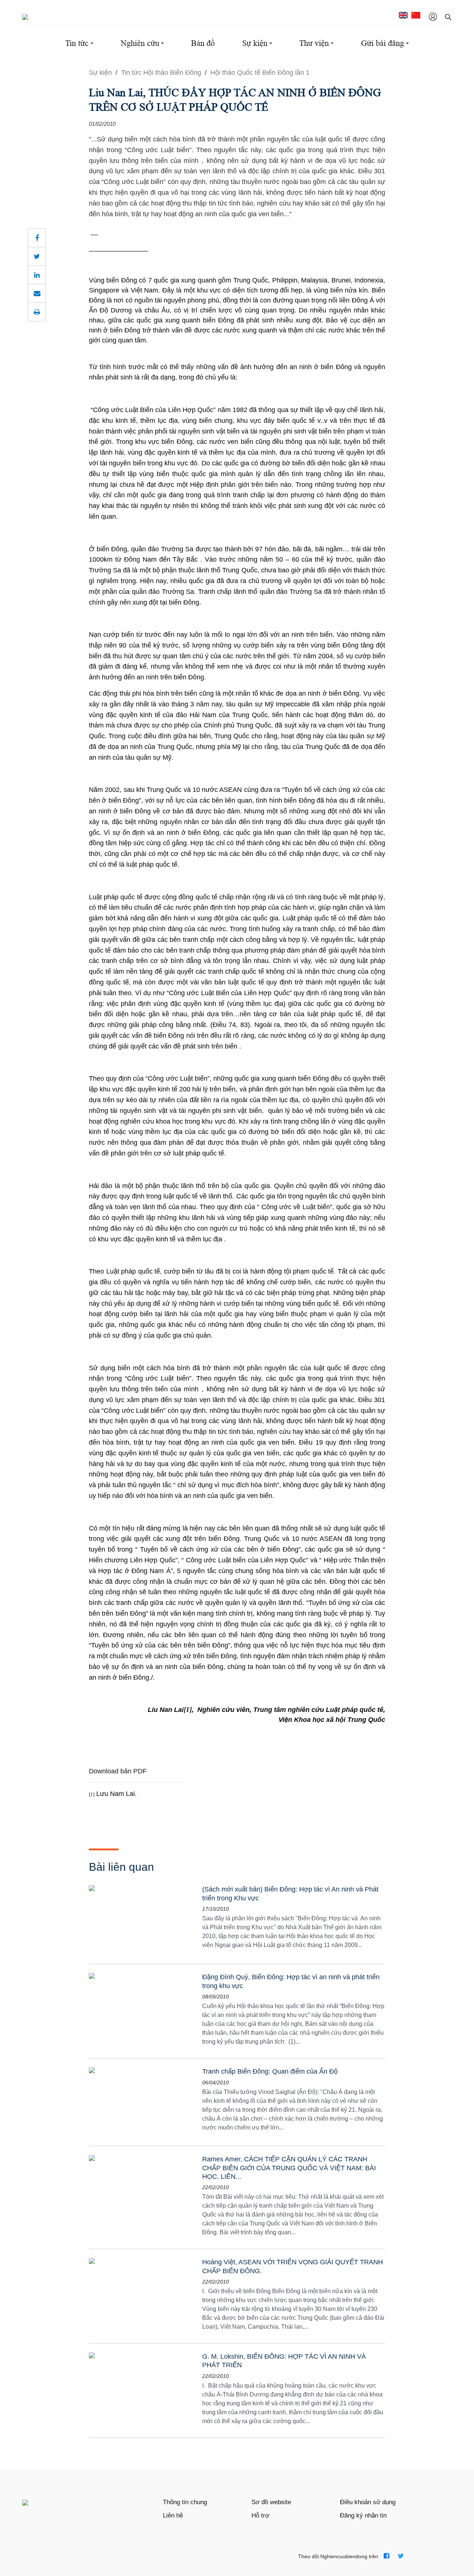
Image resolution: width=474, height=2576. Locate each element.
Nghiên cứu (140, 43)
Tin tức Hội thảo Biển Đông (162, 73)
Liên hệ (173, 2515)
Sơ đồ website (271, 2502)
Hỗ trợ (260, 2515)
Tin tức (77, 43)
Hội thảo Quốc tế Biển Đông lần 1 (260, 73)
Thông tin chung (185, 2502)
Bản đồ (203, 43)
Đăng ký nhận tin (363, 2515)
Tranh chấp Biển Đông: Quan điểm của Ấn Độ (270, 2071)
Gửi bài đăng (383, 43)
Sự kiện (255, 43)
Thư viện (314, 43)
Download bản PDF (118, 1771)
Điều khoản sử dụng (368, 2502)
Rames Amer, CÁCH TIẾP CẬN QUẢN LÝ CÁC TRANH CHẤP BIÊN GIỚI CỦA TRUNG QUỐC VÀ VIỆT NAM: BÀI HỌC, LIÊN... (289, 2168)
